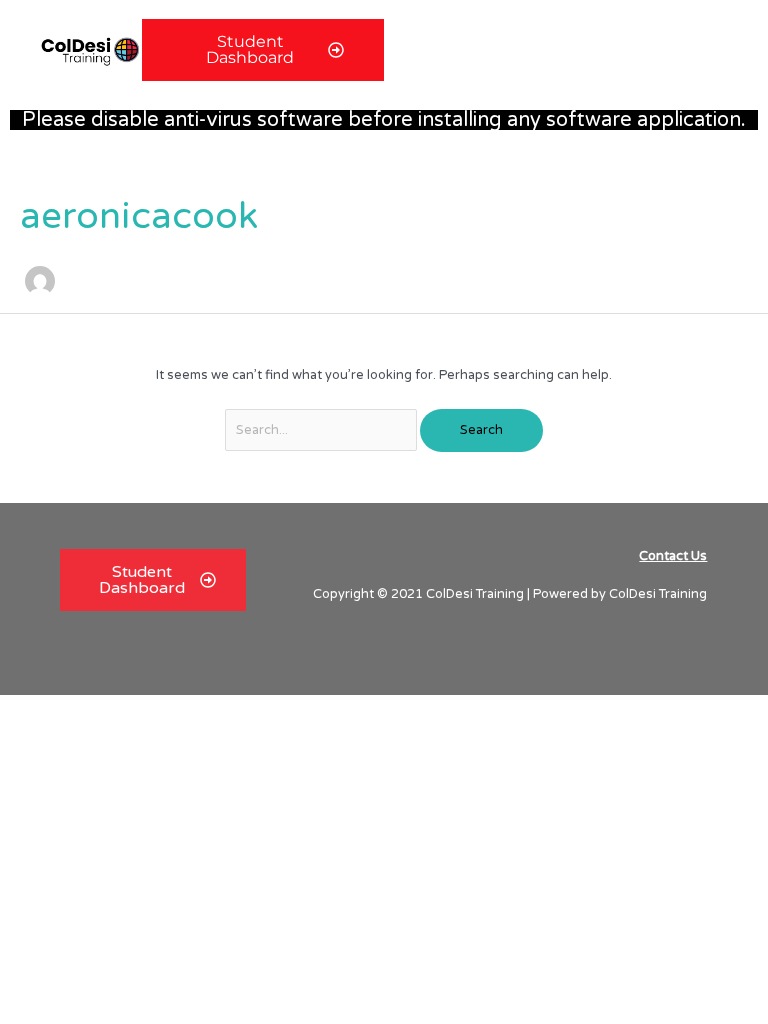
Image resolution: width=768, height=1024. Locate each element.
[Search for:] (322, 430)
